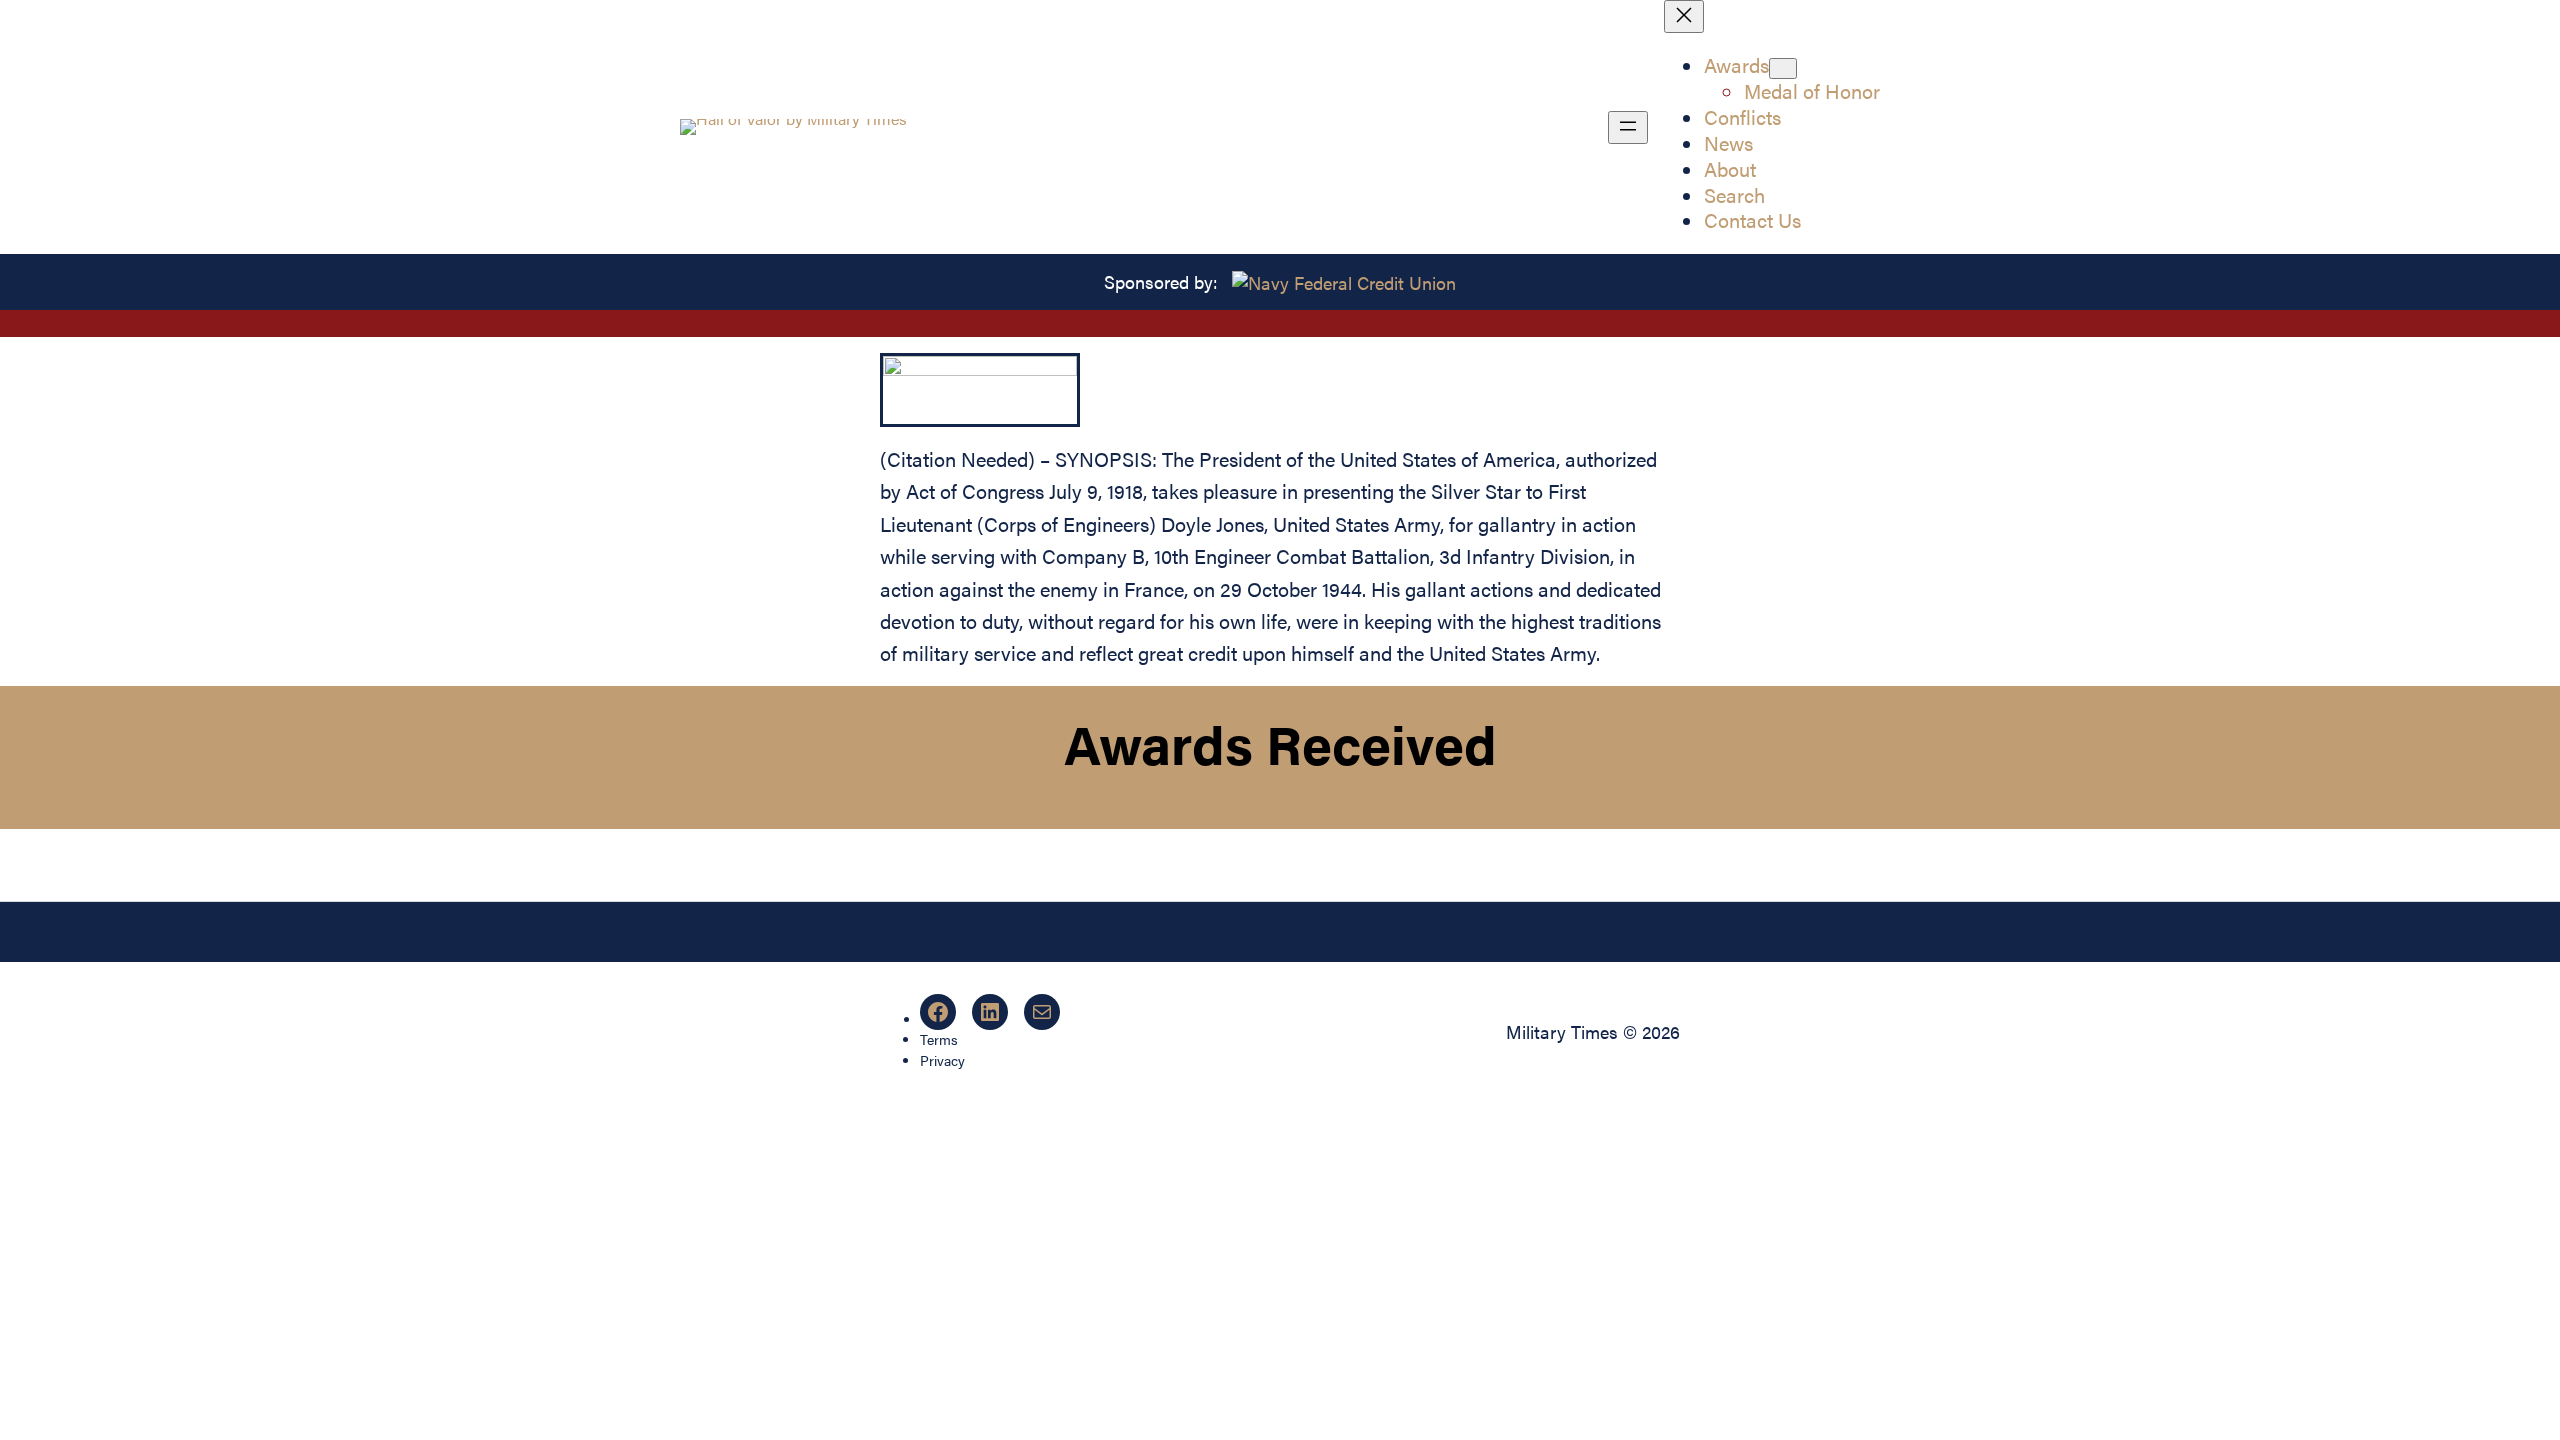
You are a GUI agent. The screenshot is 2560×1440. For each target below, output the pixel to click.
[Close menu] (1684, 16)
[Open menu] (1628, 127)
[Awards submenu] (1783, 68)
